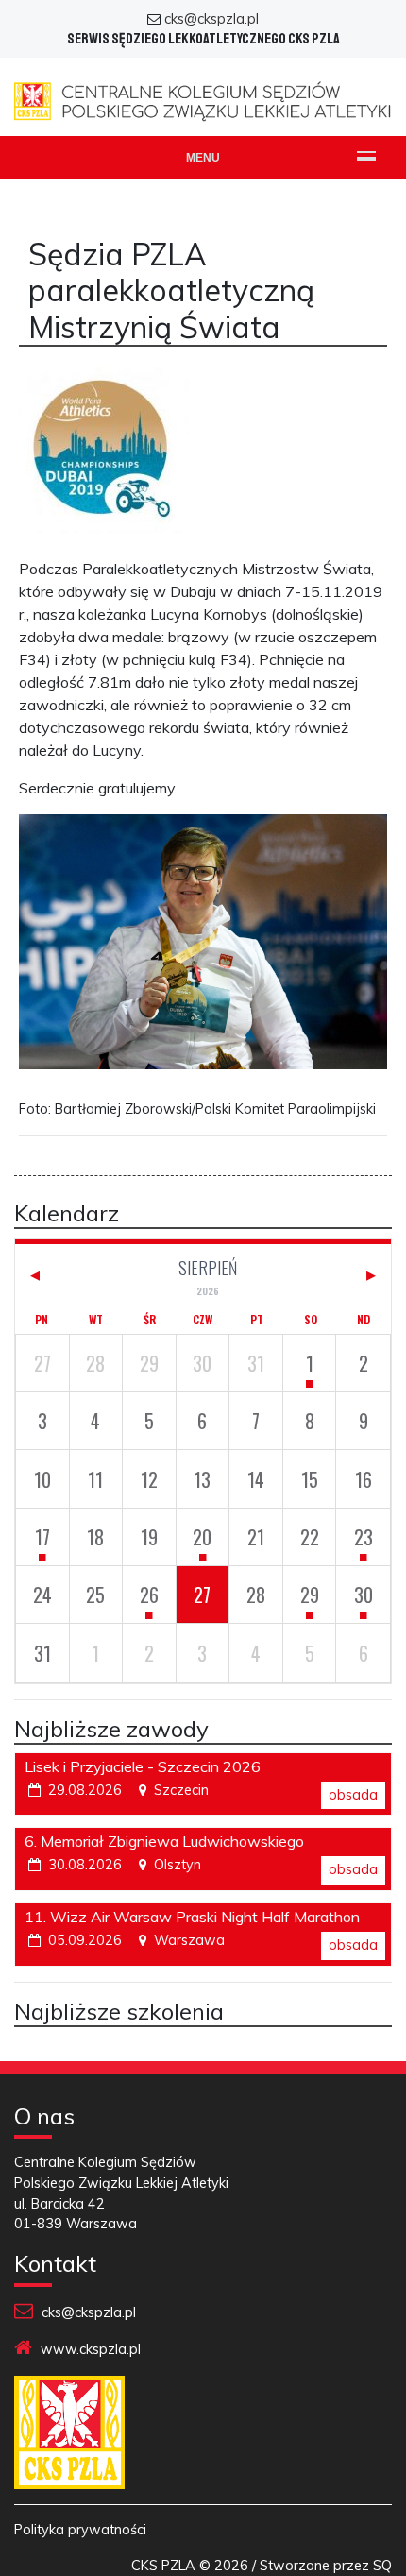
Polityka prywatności (80, 2530)
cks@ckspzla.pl (211, 19)
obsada (353, 1795)
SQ (382, 2566)
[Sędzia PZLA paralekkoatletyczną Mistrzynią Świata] (104, 459)
